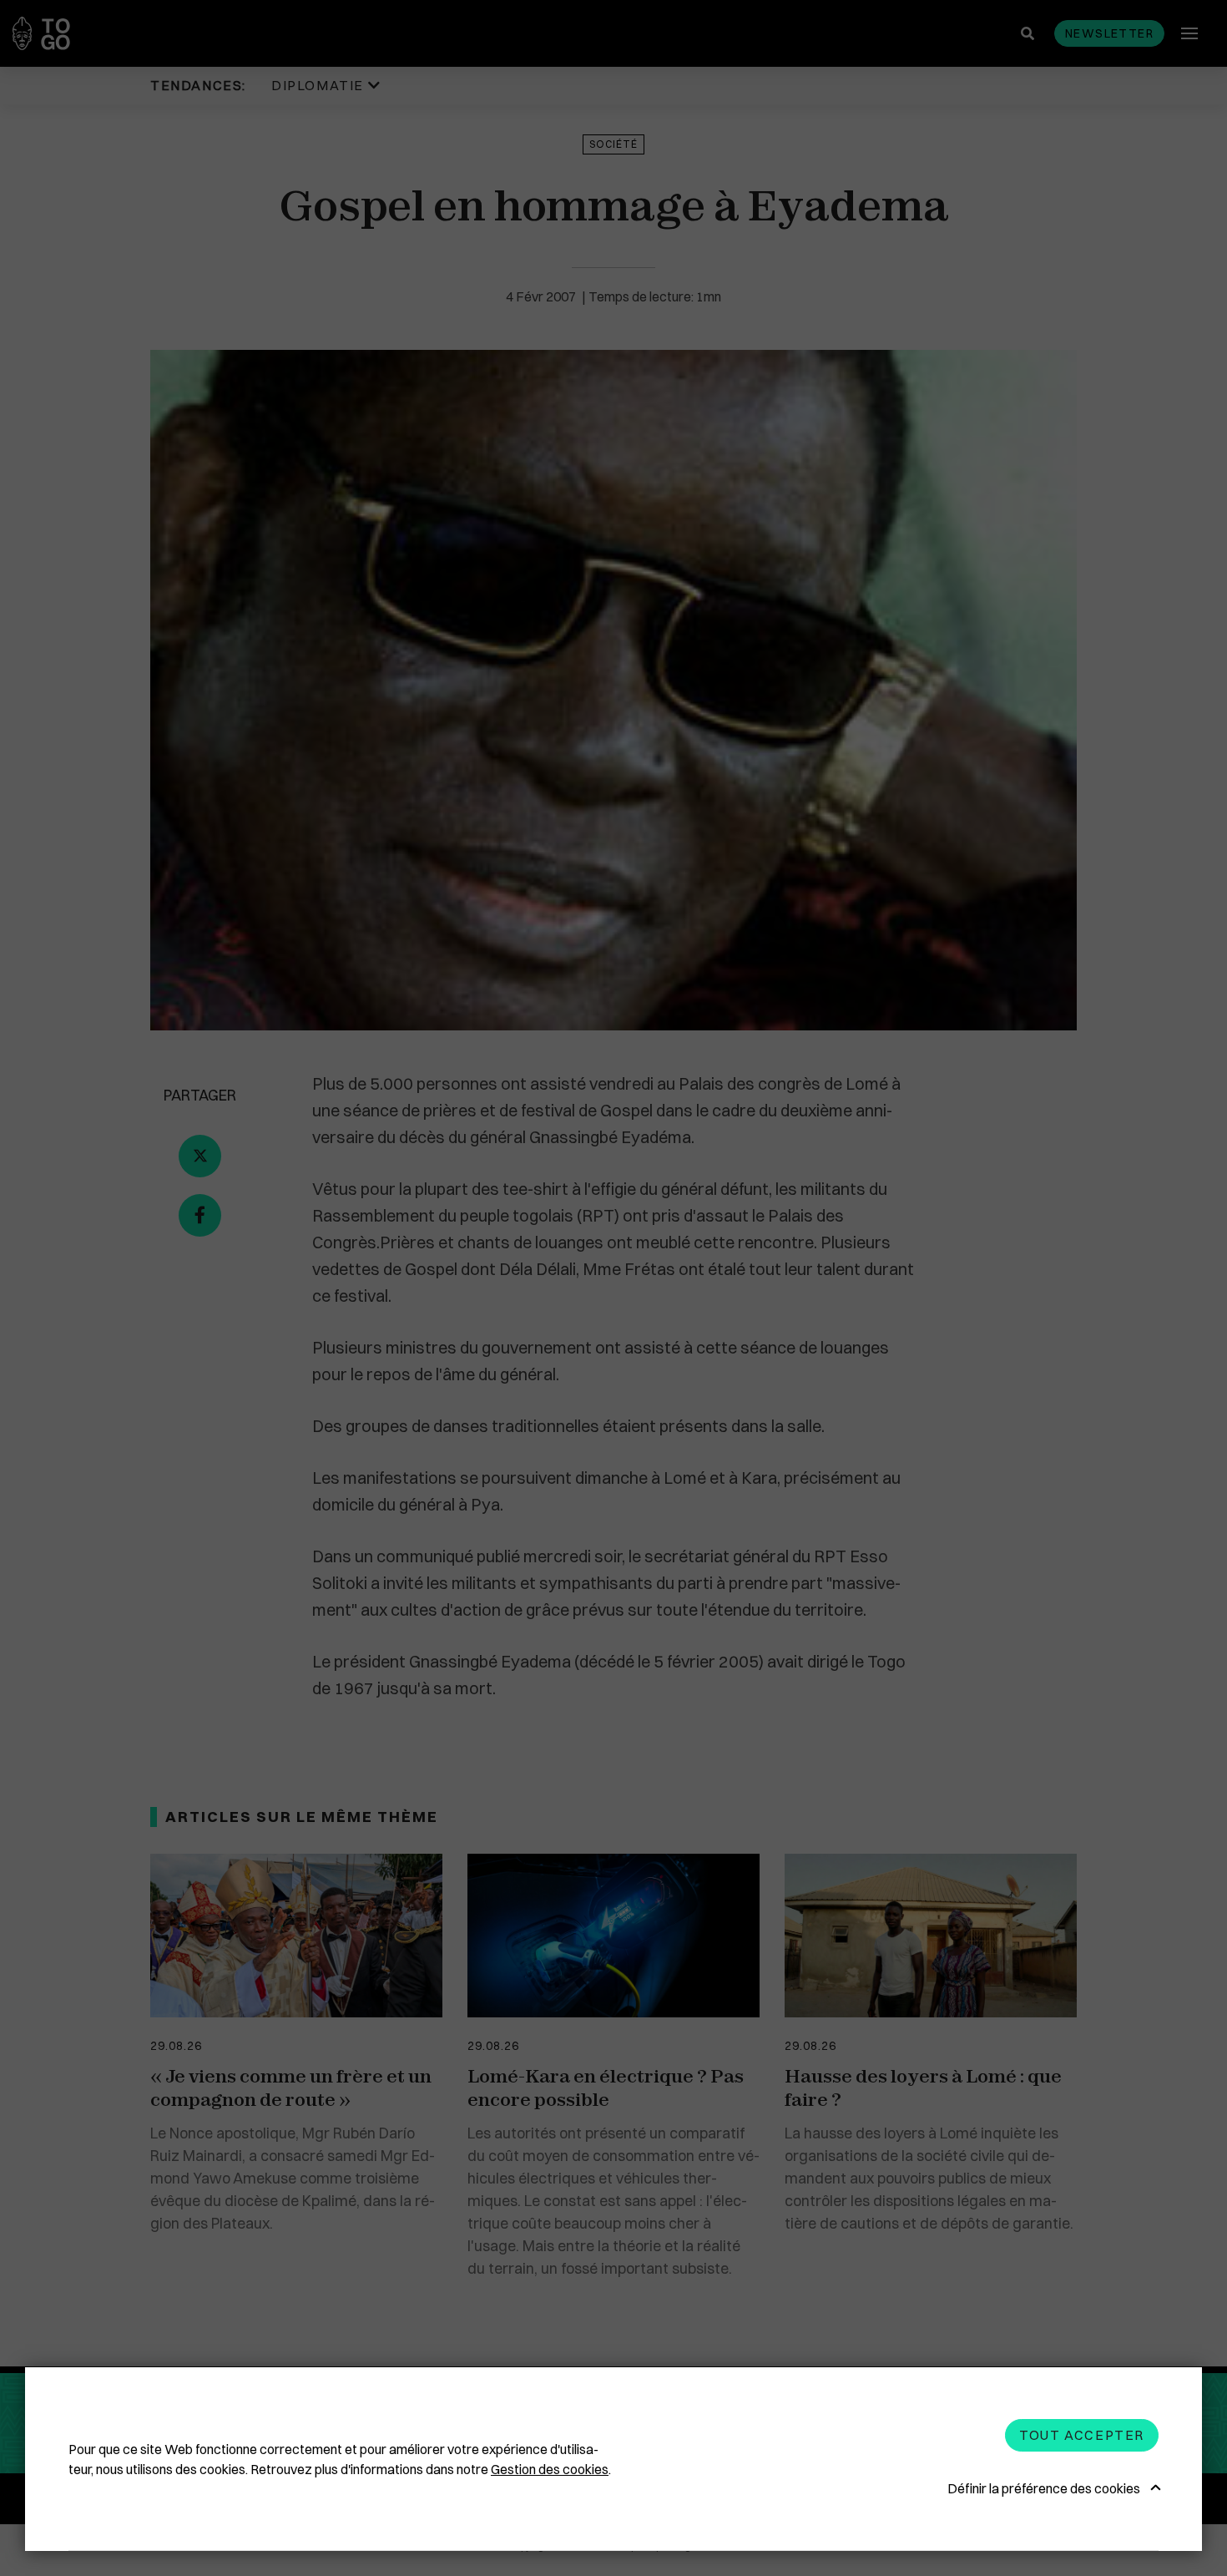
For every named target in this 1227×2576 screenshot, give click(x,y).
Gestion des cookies (550, 2469)
